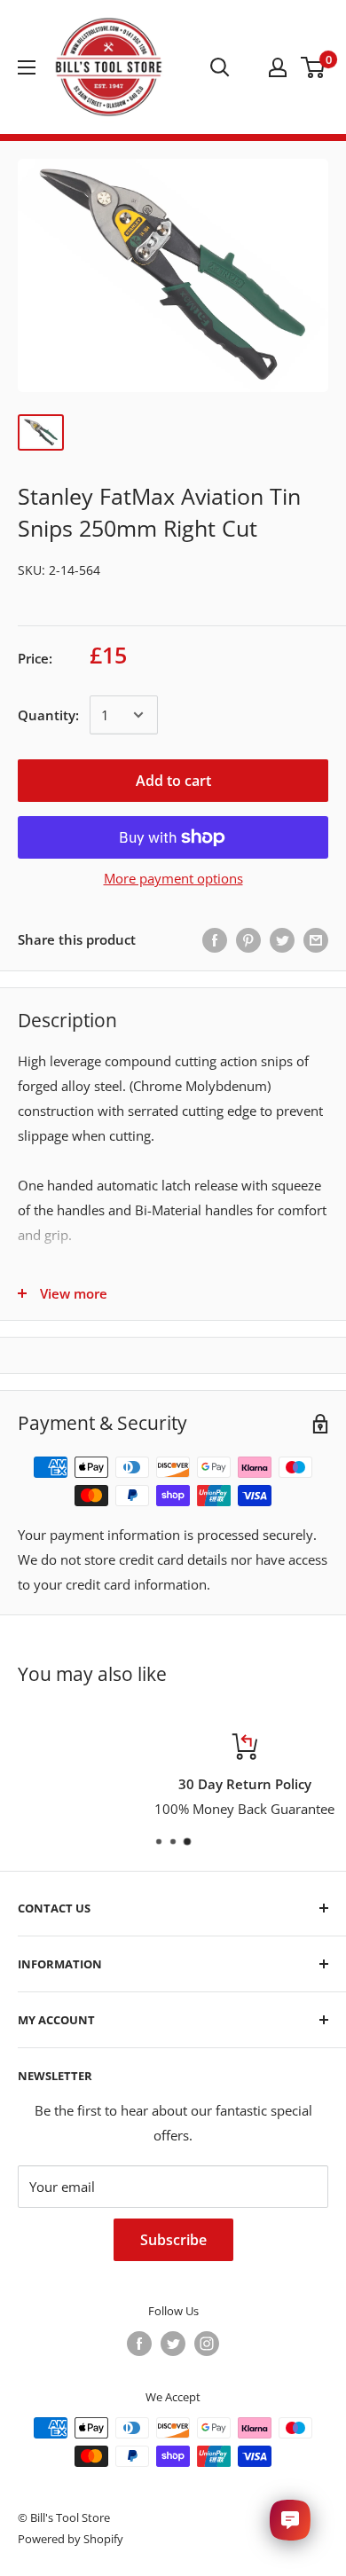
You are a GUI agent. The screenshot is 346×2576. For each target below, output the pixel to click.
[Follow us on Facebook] (139, 2344)
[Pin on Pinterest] (248, 939)
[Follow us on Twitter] (173, 2344)
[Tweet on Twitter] (282, 939)
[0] (314, 67)
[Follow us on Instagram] (207, 2344)
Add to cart (173, 781)
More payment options (173, 878)
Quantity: (48, 715)
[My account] (278, 67)
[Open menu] (27, 67)
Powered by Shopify (71, 2539)
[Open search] (220, 67)
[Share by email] (316, 939)
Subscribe (173, 2240)
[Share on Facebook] (215, 939)
